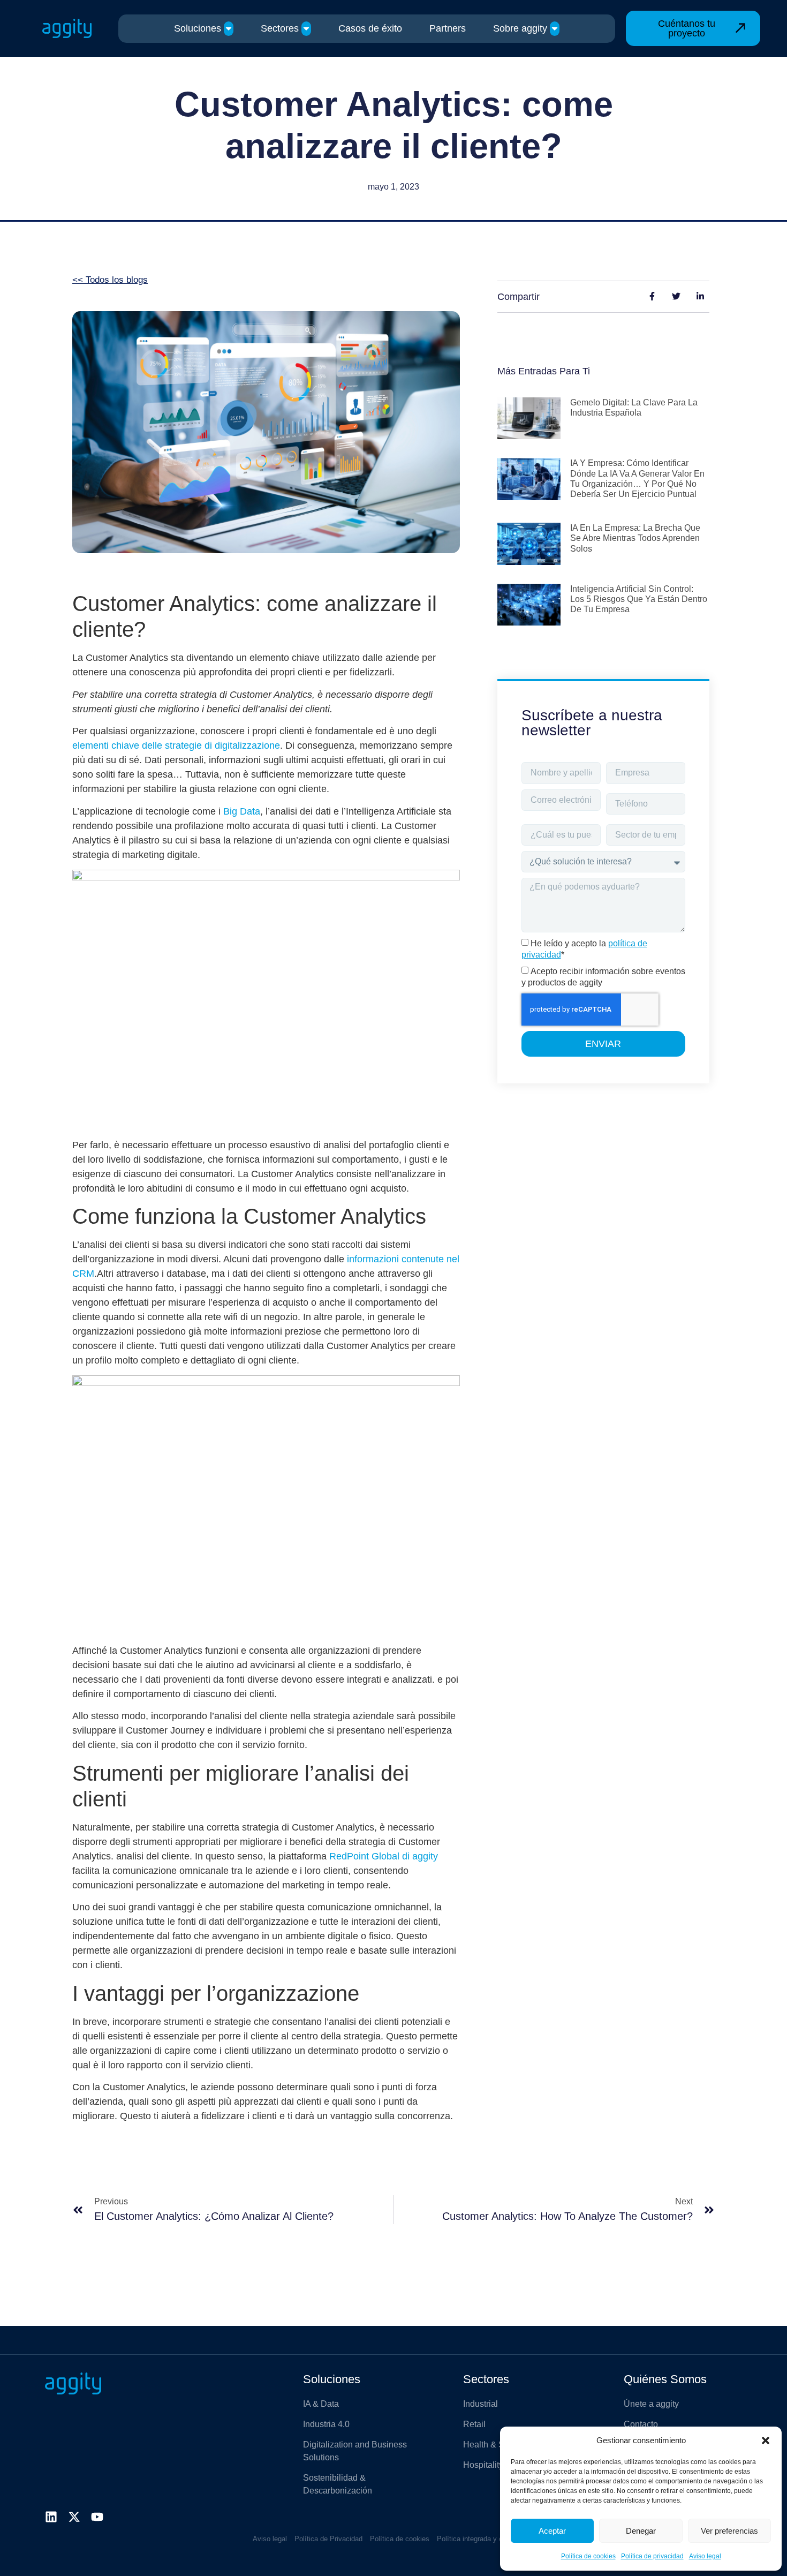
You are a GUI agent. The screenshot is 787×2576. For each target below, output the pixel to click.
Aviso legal (705, 2556)
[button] (766, 2441)
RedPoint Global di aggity (384, 1856)
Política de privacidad (652, 2556)
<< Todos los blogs (110, 280)
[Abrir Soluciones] (229, 29)
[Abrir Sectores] (306, 29)
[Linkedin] (51, 2517)
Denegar (641, 2531)
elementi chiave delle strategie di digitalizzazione (176, 745)
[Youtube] (97, 2517)
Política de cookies (588, 2556)
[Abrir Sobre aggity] (555, 29)
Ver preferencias (729, 2531)
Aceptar (552, 2531)
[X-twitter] (74, 2517)
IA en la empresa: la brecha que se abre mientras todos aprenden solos (635, 538)
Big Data (242, 811)
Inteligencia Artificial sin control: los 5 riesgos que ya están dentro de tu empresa (639, 599)
